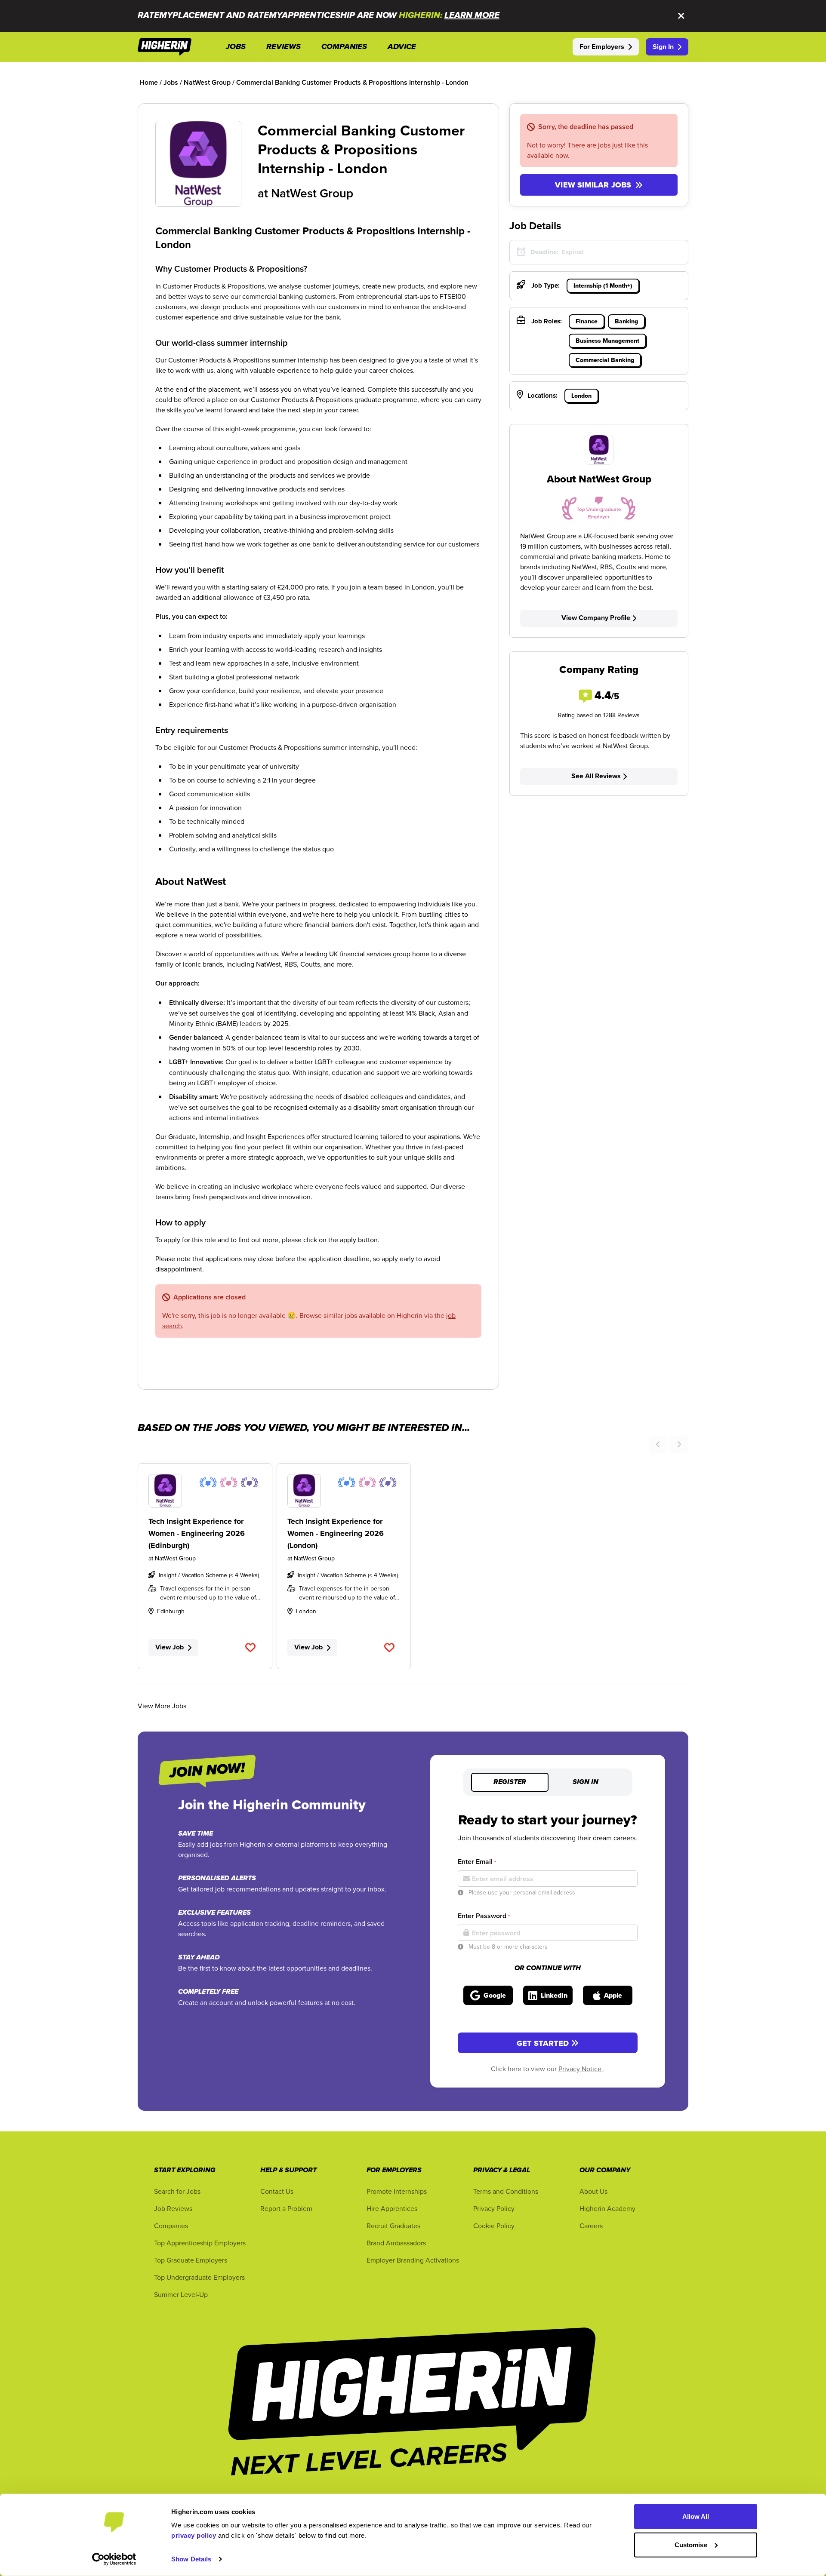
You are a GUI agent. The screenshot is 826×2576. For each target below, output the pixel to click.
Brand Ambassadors (396, 2243)
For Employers (602, 47)
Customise (691, 2544)
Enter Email (477, 1862)
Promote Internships (397, 2191)
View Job (170, 1647)
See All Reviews (596, 776)
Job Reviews (173, 2208)
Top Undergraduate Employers (199, 2277)
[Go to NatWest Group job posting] (205, 1491)
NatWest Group (312, 193)
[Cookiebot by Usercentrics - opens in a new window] (114, 2559)
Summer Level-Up (181, 2294)
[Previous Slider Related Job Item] (658, 1444)
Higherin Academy (607, 2208)
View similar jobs (593, 185)
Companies (171, 2226)
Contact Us (277, 2191)
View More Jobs (162, 1706)
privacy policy (194, 2535)
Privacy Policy (494, 2208)
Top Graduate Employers (191, 2260)
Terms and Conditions (506, 2191)
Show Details (191, 2559)
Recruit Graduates (393, 2226)
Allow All (696, 2516)
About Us (593, 2191)
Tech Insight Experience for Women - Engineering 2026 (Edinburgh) (197, 1533)
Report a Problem (286, 2208)
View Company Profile (596, 618)
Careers (591, 2226)
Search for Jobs (177, 2191)
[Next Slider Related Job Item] (679, 1444)
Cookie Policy (494, 2226)
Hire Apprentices (392, 2208)
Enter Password (484, 1916)
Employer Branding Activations (413, 2260)
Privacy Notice (581, 2069)
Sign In (663, 47)
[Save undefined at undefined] (251, 1648)
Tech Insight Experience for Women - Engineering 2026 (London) (336, 1533)
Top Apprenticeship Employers (200, 2243)
